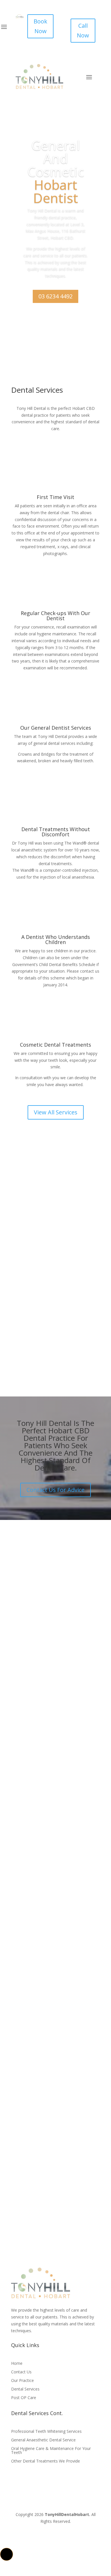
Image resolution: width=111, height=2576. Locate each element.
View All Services (56, 1112)
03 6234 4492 (55, 296)
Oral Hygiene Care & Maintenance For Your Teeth (51, 2451)
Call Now (83, 30)
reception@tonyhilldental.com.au (55, 1970)
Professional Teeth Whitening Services (46, 2432)
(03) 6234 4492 (56, 2040)
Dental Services (25, 2389)
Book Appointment (56, 321)
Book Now (40, 26)
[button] (7, 2554)
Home (17, 2364)
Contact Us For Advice (55, 1490)
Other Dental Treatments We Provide (46, 2461)
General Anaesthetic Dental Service (43, 2440)
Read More (32, 1358)
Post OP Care (24, 2398)
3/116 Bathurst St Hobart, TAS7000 (55, 1838)
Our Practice (22, 2381)
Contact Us (21, 2372)
